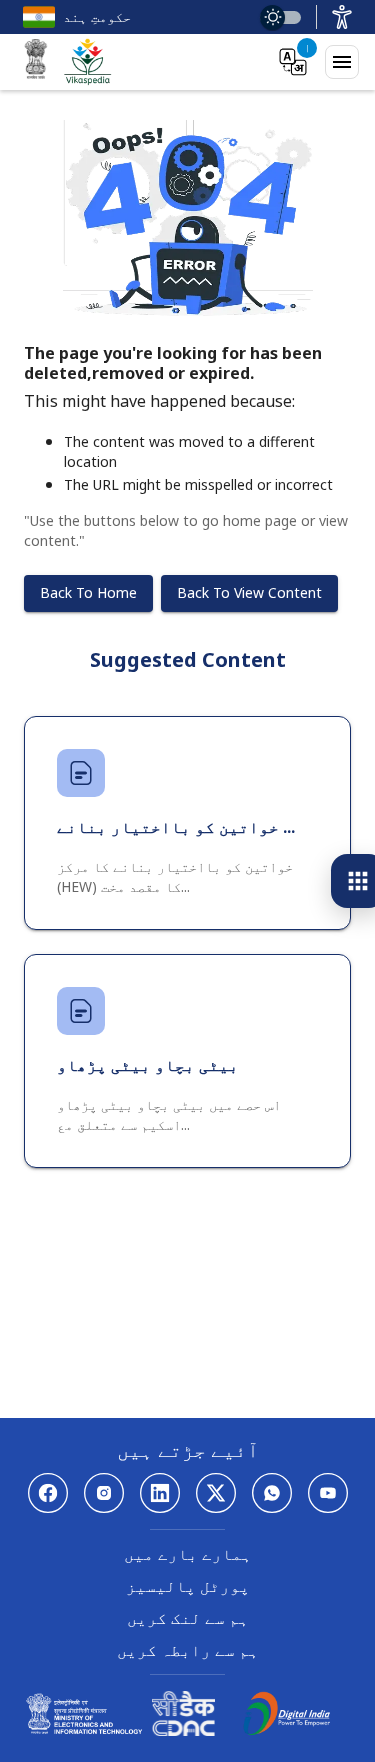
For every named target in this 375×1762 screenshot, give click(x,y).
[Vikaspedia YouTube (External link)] (328, 1493)
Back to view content (249, 592)
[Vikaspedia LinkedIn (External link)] (160, 1493)
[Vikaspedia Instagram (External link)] (104, 1493)
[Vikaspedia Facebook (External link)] (48, 1493)
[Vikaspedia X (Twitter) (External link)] (216, 1493)
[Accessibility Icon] (342, 17)
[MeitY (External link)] (36, 62)
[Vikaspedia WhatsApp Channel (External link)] (272, 1493)
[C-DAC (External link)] (183, 1730)
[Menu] (342, 62)
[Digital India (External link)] (286, 1730)
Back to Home (88, 592)
